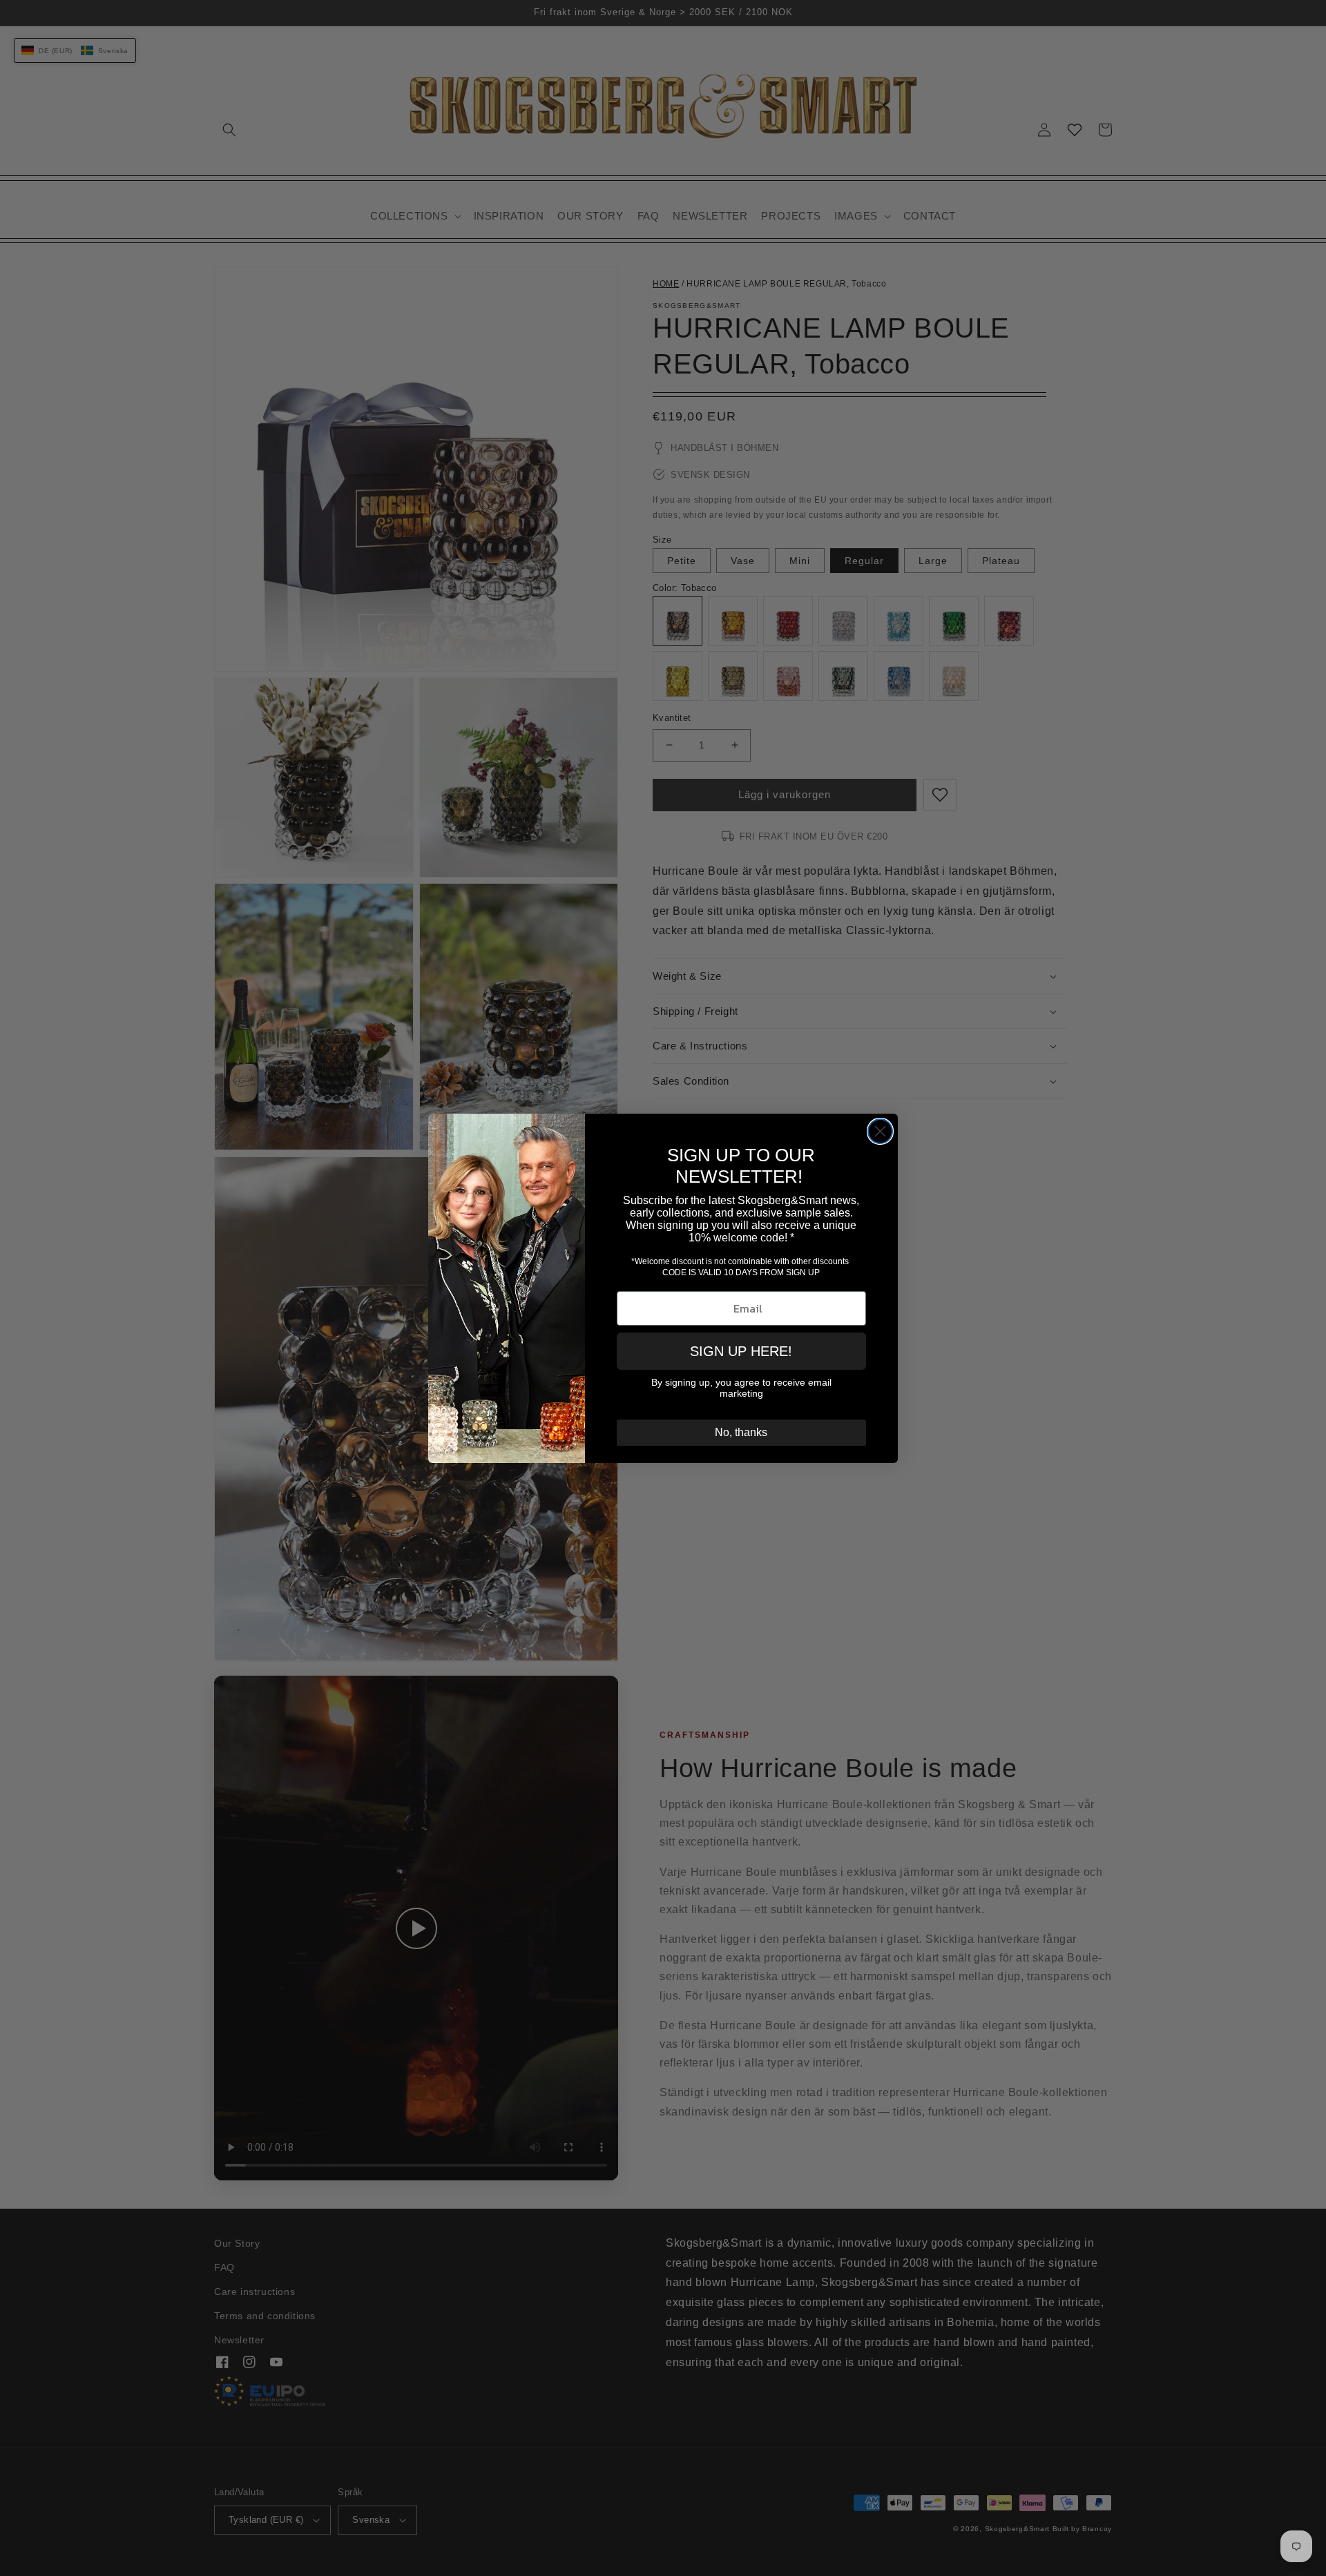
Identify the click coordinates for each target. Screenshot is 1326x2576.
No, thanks (741, 1432)
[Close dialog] (880, 1131)
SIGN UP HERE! (741, 1351)
